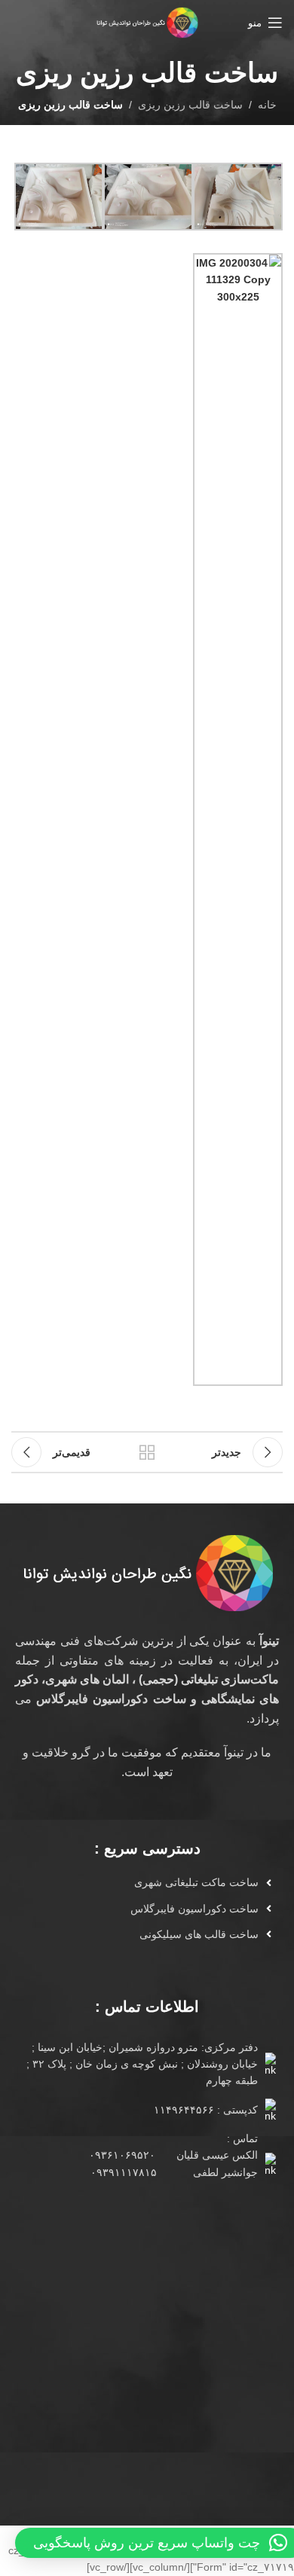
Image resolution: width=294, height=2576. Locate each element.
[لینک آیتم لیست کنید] (141, 1882)
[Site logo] (147, 22)
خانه (267, 105)
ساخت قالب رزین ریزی (190, 105)
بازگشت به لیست (147, 1452)
